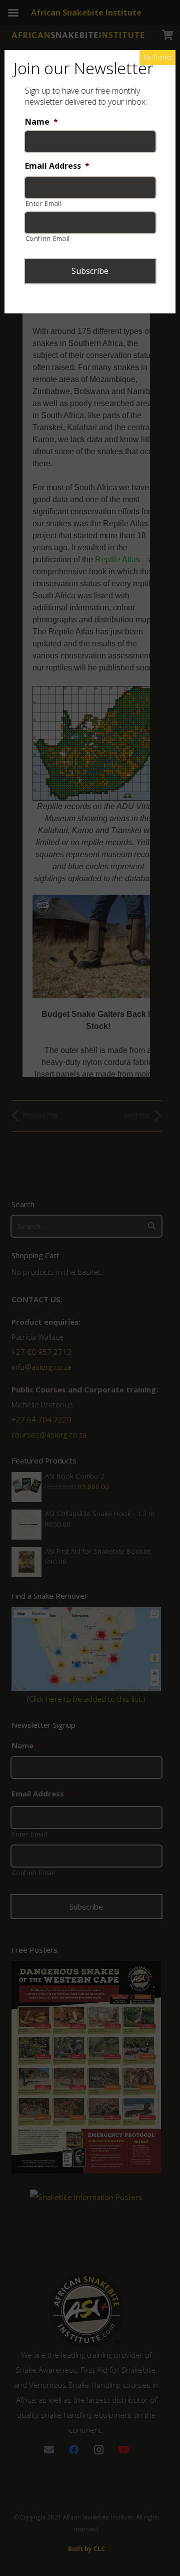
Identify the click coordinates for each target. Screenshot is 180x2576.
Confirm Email (48, 238)
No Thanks (157, 57)
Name (41, 122)
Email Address (57, 166)
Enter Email (44, 203)
